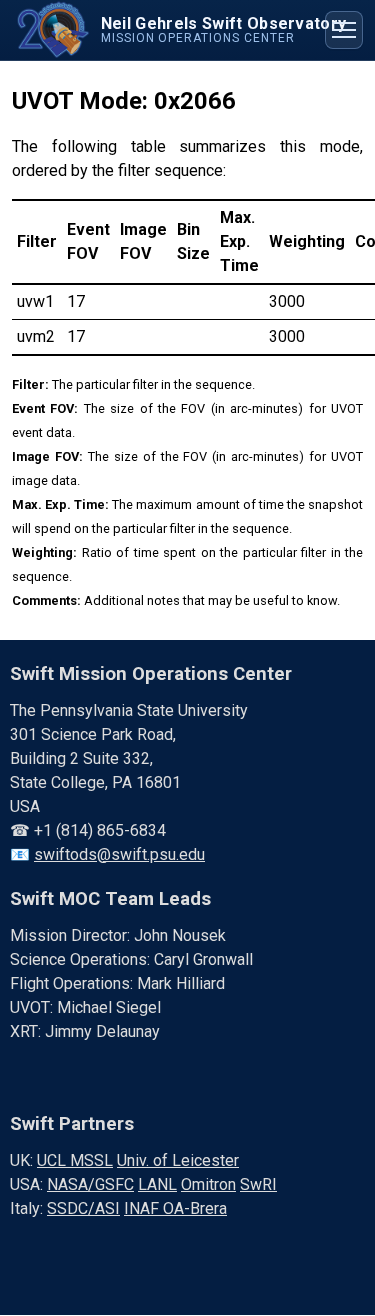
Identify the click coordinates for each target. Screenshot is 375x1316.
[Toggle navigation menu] (344, 30)
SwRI (258, 1184)
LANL (157, 1184)
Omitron (208, 1184)
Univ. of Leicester (178, 1160)
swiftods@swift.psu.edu (119, 854)
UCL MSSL (75, 1160)
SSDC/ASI (83, 1208)
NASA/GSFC (90, 1184)
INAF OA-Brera (175, 1208)
